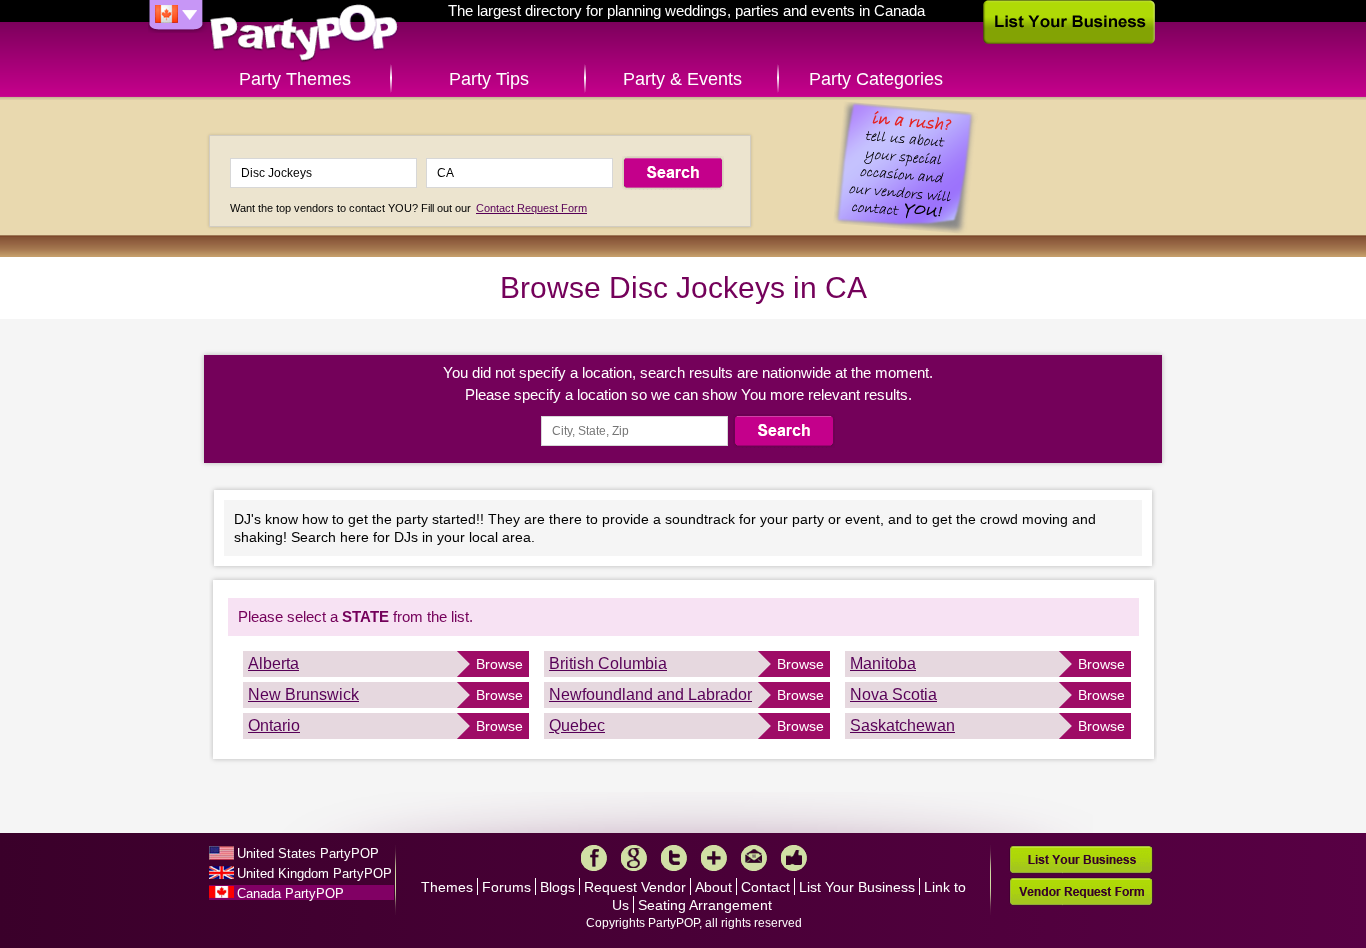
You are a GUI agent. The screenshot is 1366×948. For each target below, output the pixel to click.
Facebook (594, 858)
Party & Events (682, 79)
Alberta (273, 663)
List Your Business (857, 887)
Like (794, 858)
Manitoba (883, 663)
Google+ (634, 858)
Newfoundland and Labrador (650, 694)
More (714, 858)
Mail (754, 858)
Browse (499, 664)
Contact (765, 887)
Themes (447, 887)
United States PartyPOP (308, 853)
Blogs (557, 887)
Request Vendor (635, 887)
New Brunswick (303, 694)
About (713, 887)
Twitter (674, 858)
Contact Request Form (531, 208)
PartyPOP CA (304, 33)
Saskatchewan (902, 725)
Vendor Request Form (1081, 891)
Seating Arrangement (705, 905)
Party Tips (489, 79)
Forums (506, 887)
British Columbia (608, 663)
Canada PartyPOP (290, 893)
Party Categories (876, 79)
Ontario (274, 725)
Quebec (577, 725)
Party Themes (295, 79)
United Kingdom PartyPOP (314, 873)
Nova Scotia (893, 694)
